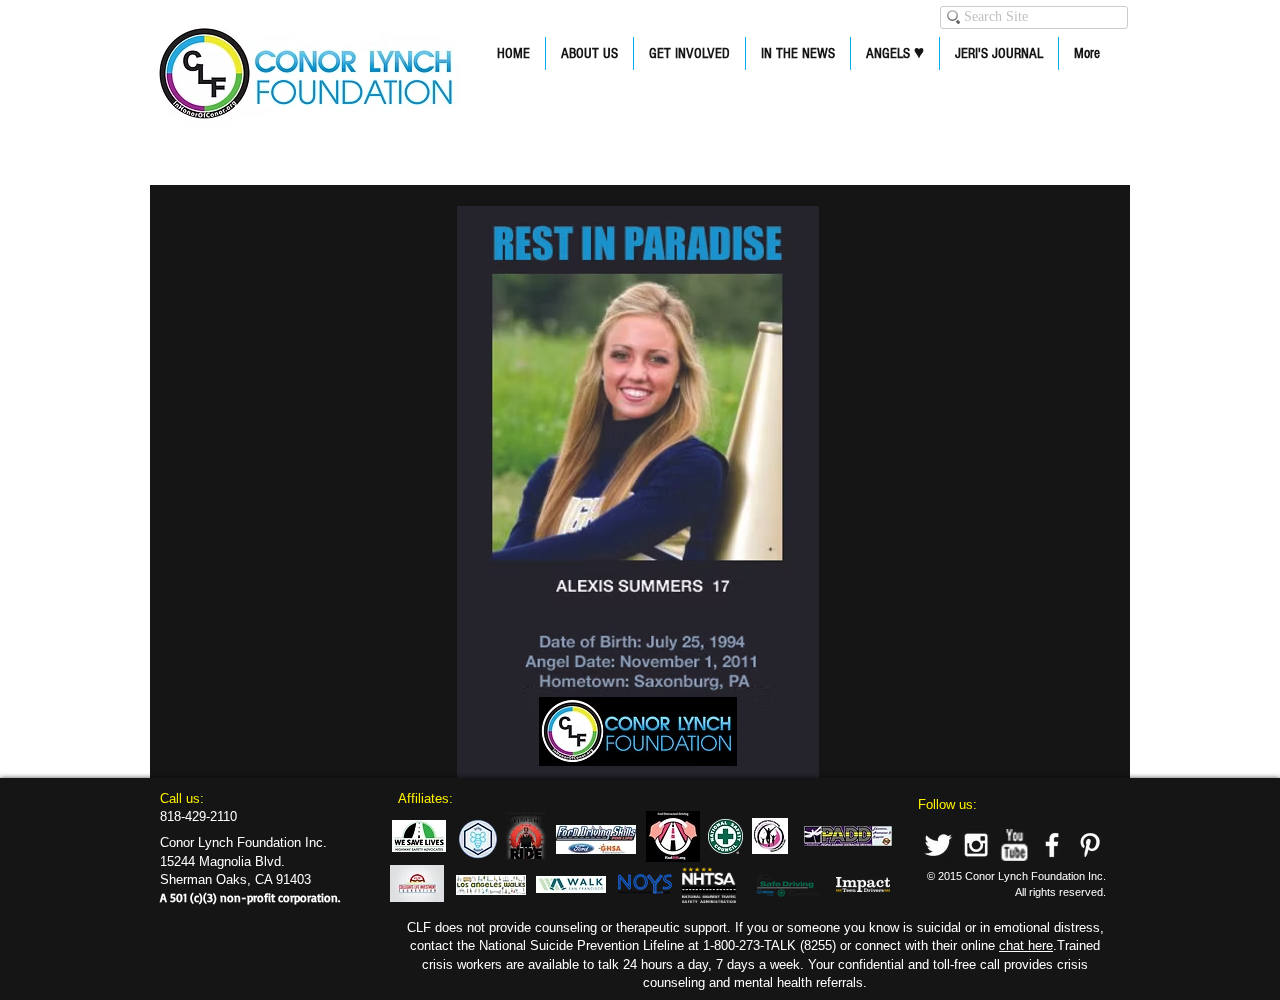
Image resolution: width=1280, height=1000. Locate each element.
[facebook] (1052, 845)
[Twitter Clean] (938, 845)
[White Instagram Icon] (976, 845)
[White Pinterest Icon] (1090, 845)
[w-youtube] (1014, 845)
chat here (1026, 945)
